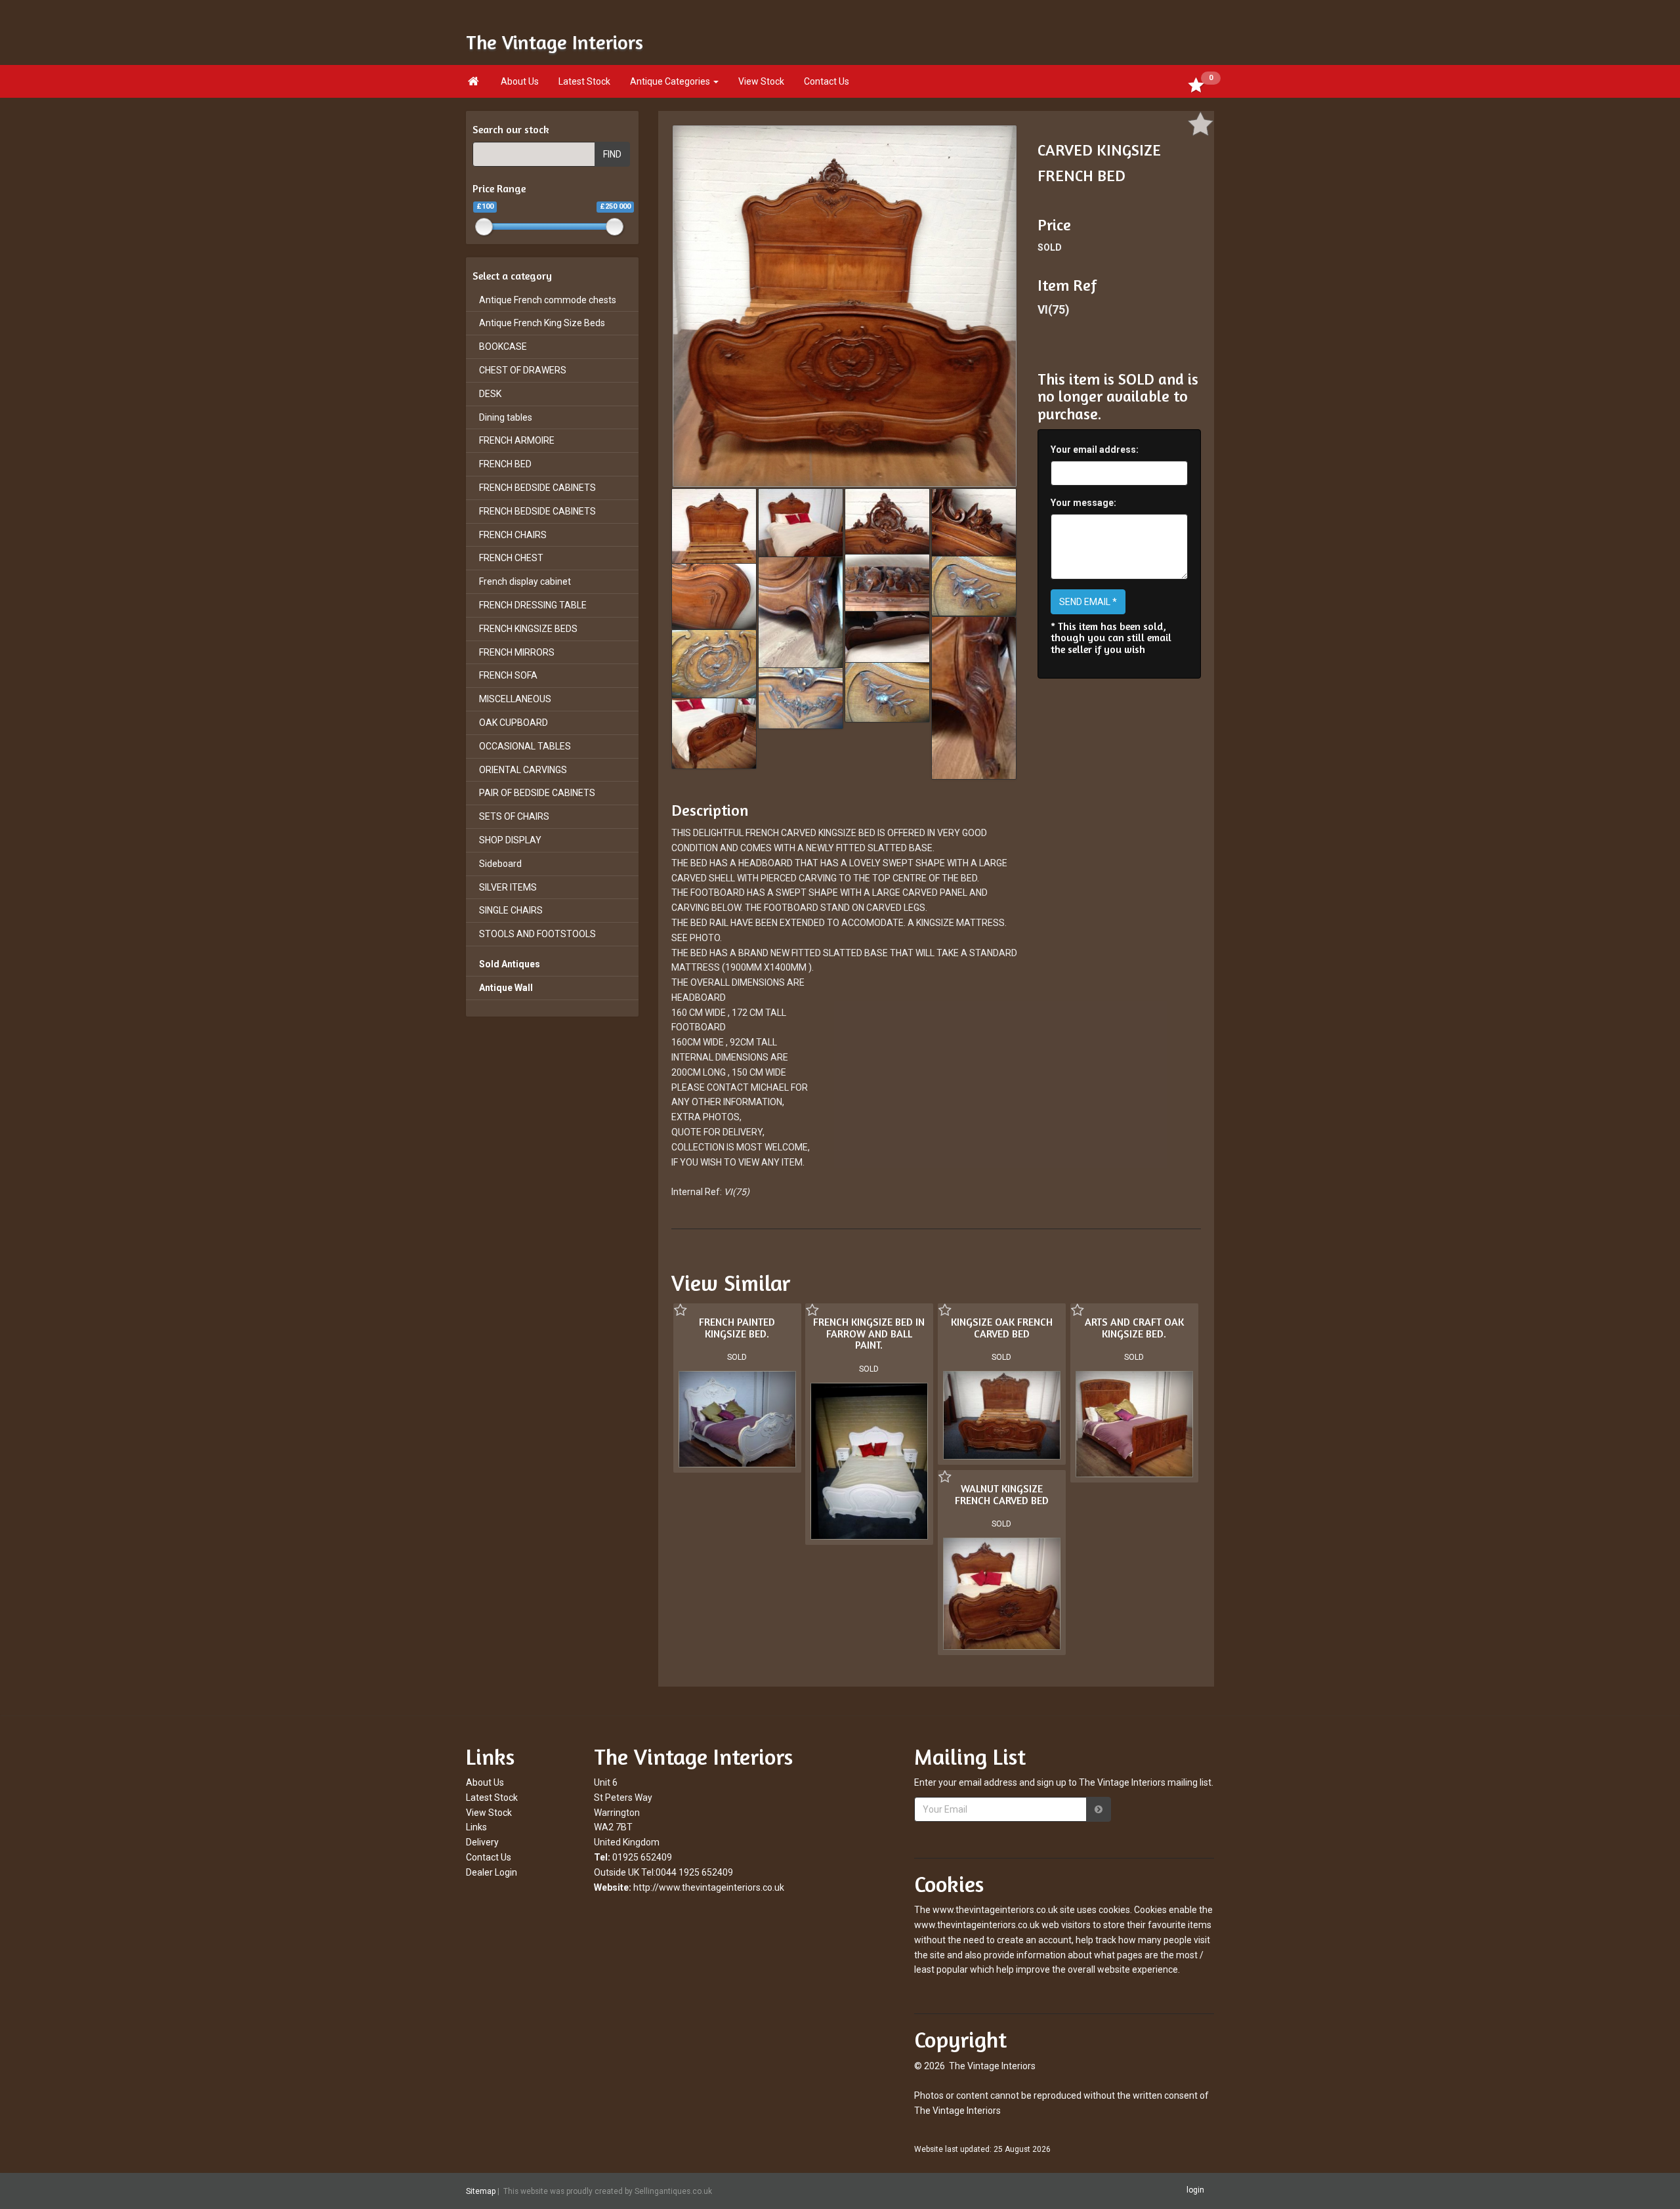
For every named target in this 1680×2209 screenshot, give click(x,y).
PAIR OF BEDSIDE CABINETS (537, 793)
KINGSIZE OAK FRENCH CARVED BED (1002, 1328)
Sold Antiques (510, 964)
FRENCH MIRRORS (517, 652)
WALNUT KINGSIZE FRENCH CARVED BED (1002, 1494)
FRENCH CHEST (511, 558)
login (1195, 2190)
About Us (520, 81)
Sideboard (500, 864)
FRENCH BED (505, 464)
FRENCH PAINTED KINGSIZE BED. (737, 1328)
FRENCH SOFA (508, 675)
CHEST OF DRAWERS (523, 370)
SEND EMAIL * (1088, 602)
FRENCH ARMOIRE (517, 440)
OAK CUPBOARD (514, 723)
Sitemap (481, 2191)
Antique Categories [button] (671, 81)
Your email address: (1095, 450)
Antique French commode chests (548, 300)
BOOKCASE (503, 347)
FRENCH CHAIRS (513, 535)
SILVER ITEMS (508, 887)
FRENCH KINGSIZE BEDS (528, 629)
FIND (612, 154)
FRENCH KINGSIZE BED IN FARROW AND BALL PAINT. (869, 1333)
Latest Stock (584, 81)
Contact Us (827, 81)
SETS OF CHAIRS (514, 816)
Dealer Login (492, 1872)
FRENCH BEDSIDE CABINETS (537, 488)
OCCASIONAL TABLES (525, 746)
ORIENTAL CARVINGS (523, 770)
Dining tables (506, 417)
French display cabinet (525, 581)
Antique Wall (506, 988)
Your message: (1083, 503)
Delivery (482, 1842)
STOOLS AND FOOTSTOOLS (537, 934)
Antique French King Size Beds (542, 323)
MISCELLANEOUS (515, 699)
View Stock (761, 81)
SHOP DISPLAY (510, 840)
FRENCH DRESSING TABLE (533, 605)
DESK (490, 394)
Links (476, 1827)
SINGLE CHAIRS (511, 910)
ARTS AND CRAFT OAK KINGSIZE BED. (1134, 1328)
